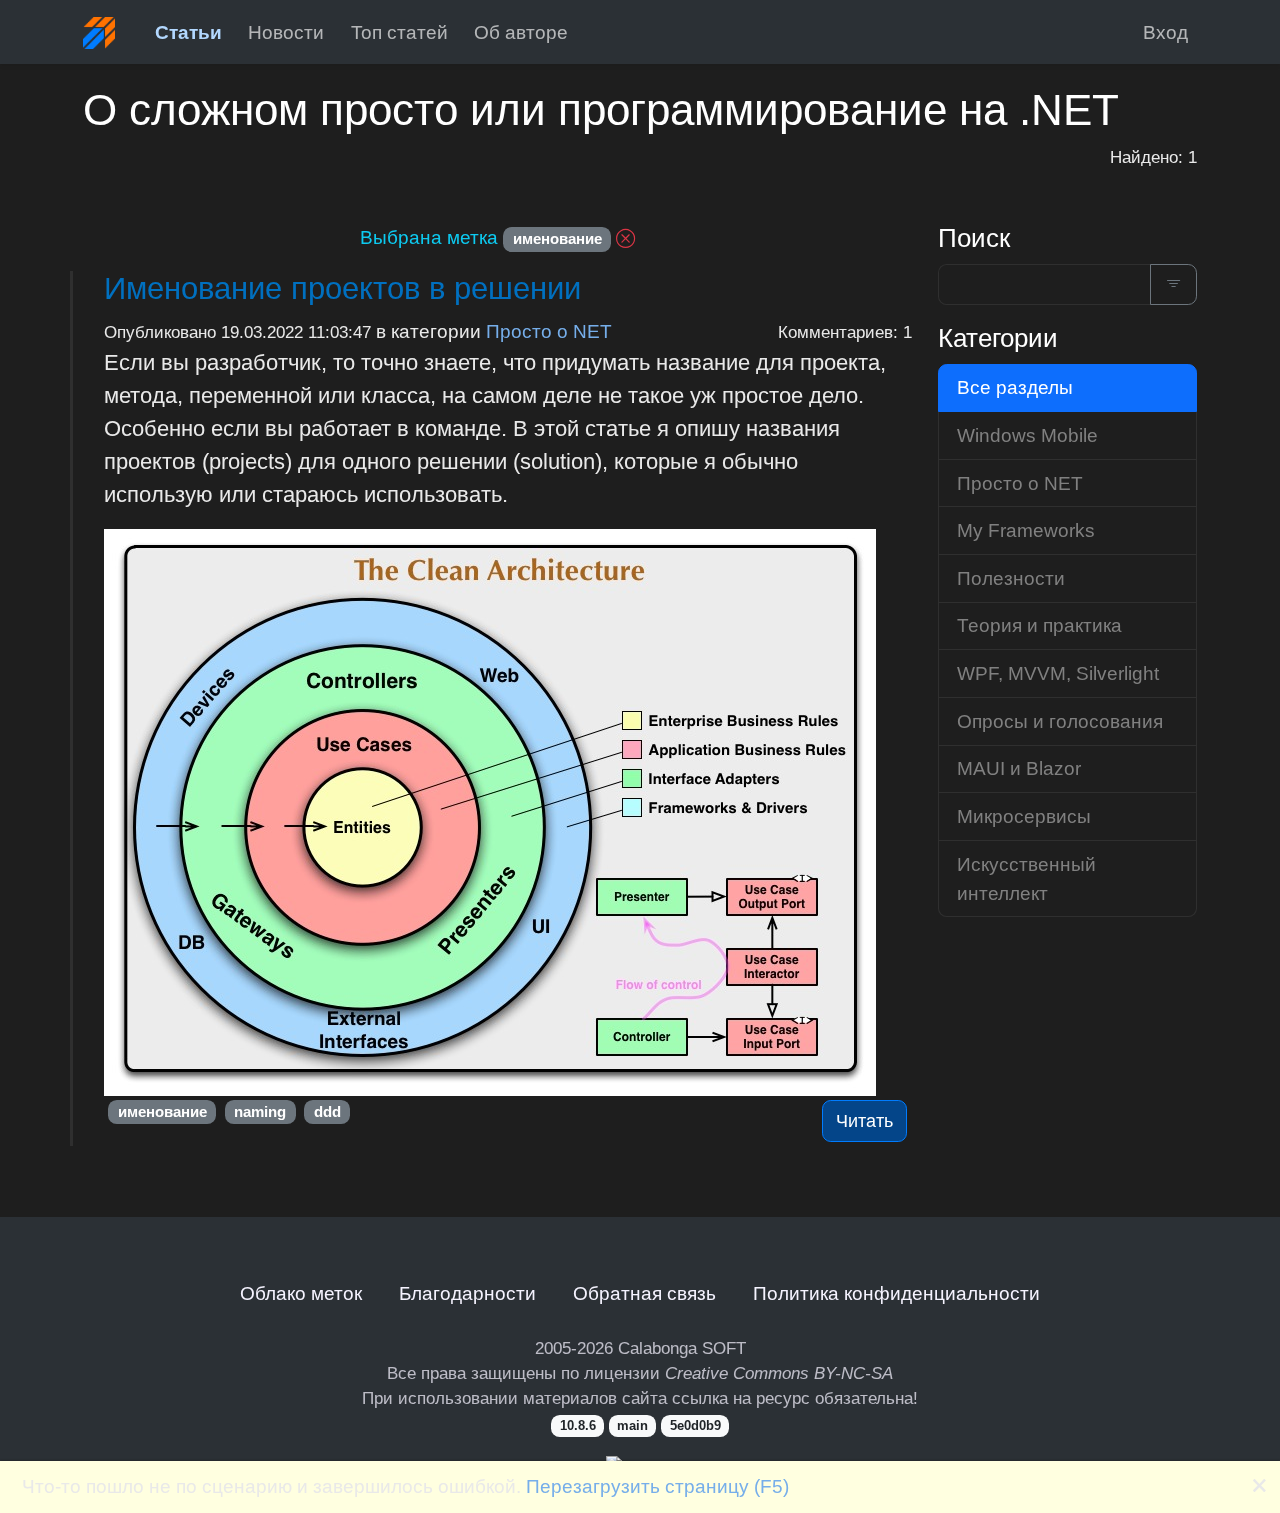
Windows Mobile (1027, 435)
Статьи (188, 32)
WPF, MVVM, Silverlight (1058, 673)
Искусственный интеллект (1026, 878)
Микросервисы (1024, 816)
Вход (1165, 32)
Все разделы (1015, 387)
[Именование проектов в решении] (508, 812)
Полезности (1011, 578)
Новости (286, 32)
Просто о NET (549, 331)
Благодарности (467, 1293)
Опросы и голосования (1060, 721)
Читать (864, 1121)
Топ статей (399, 32)
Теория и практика (1039, 625)
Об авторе (521, 32)
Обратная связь (644, 1293)
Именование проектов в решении (342, 288)
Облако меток (301, 1293)
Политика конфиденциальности (896, 1293)
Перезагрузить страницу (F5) (657, 1486)
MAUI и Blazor (1019, 768)
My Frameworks (1026, 530)
